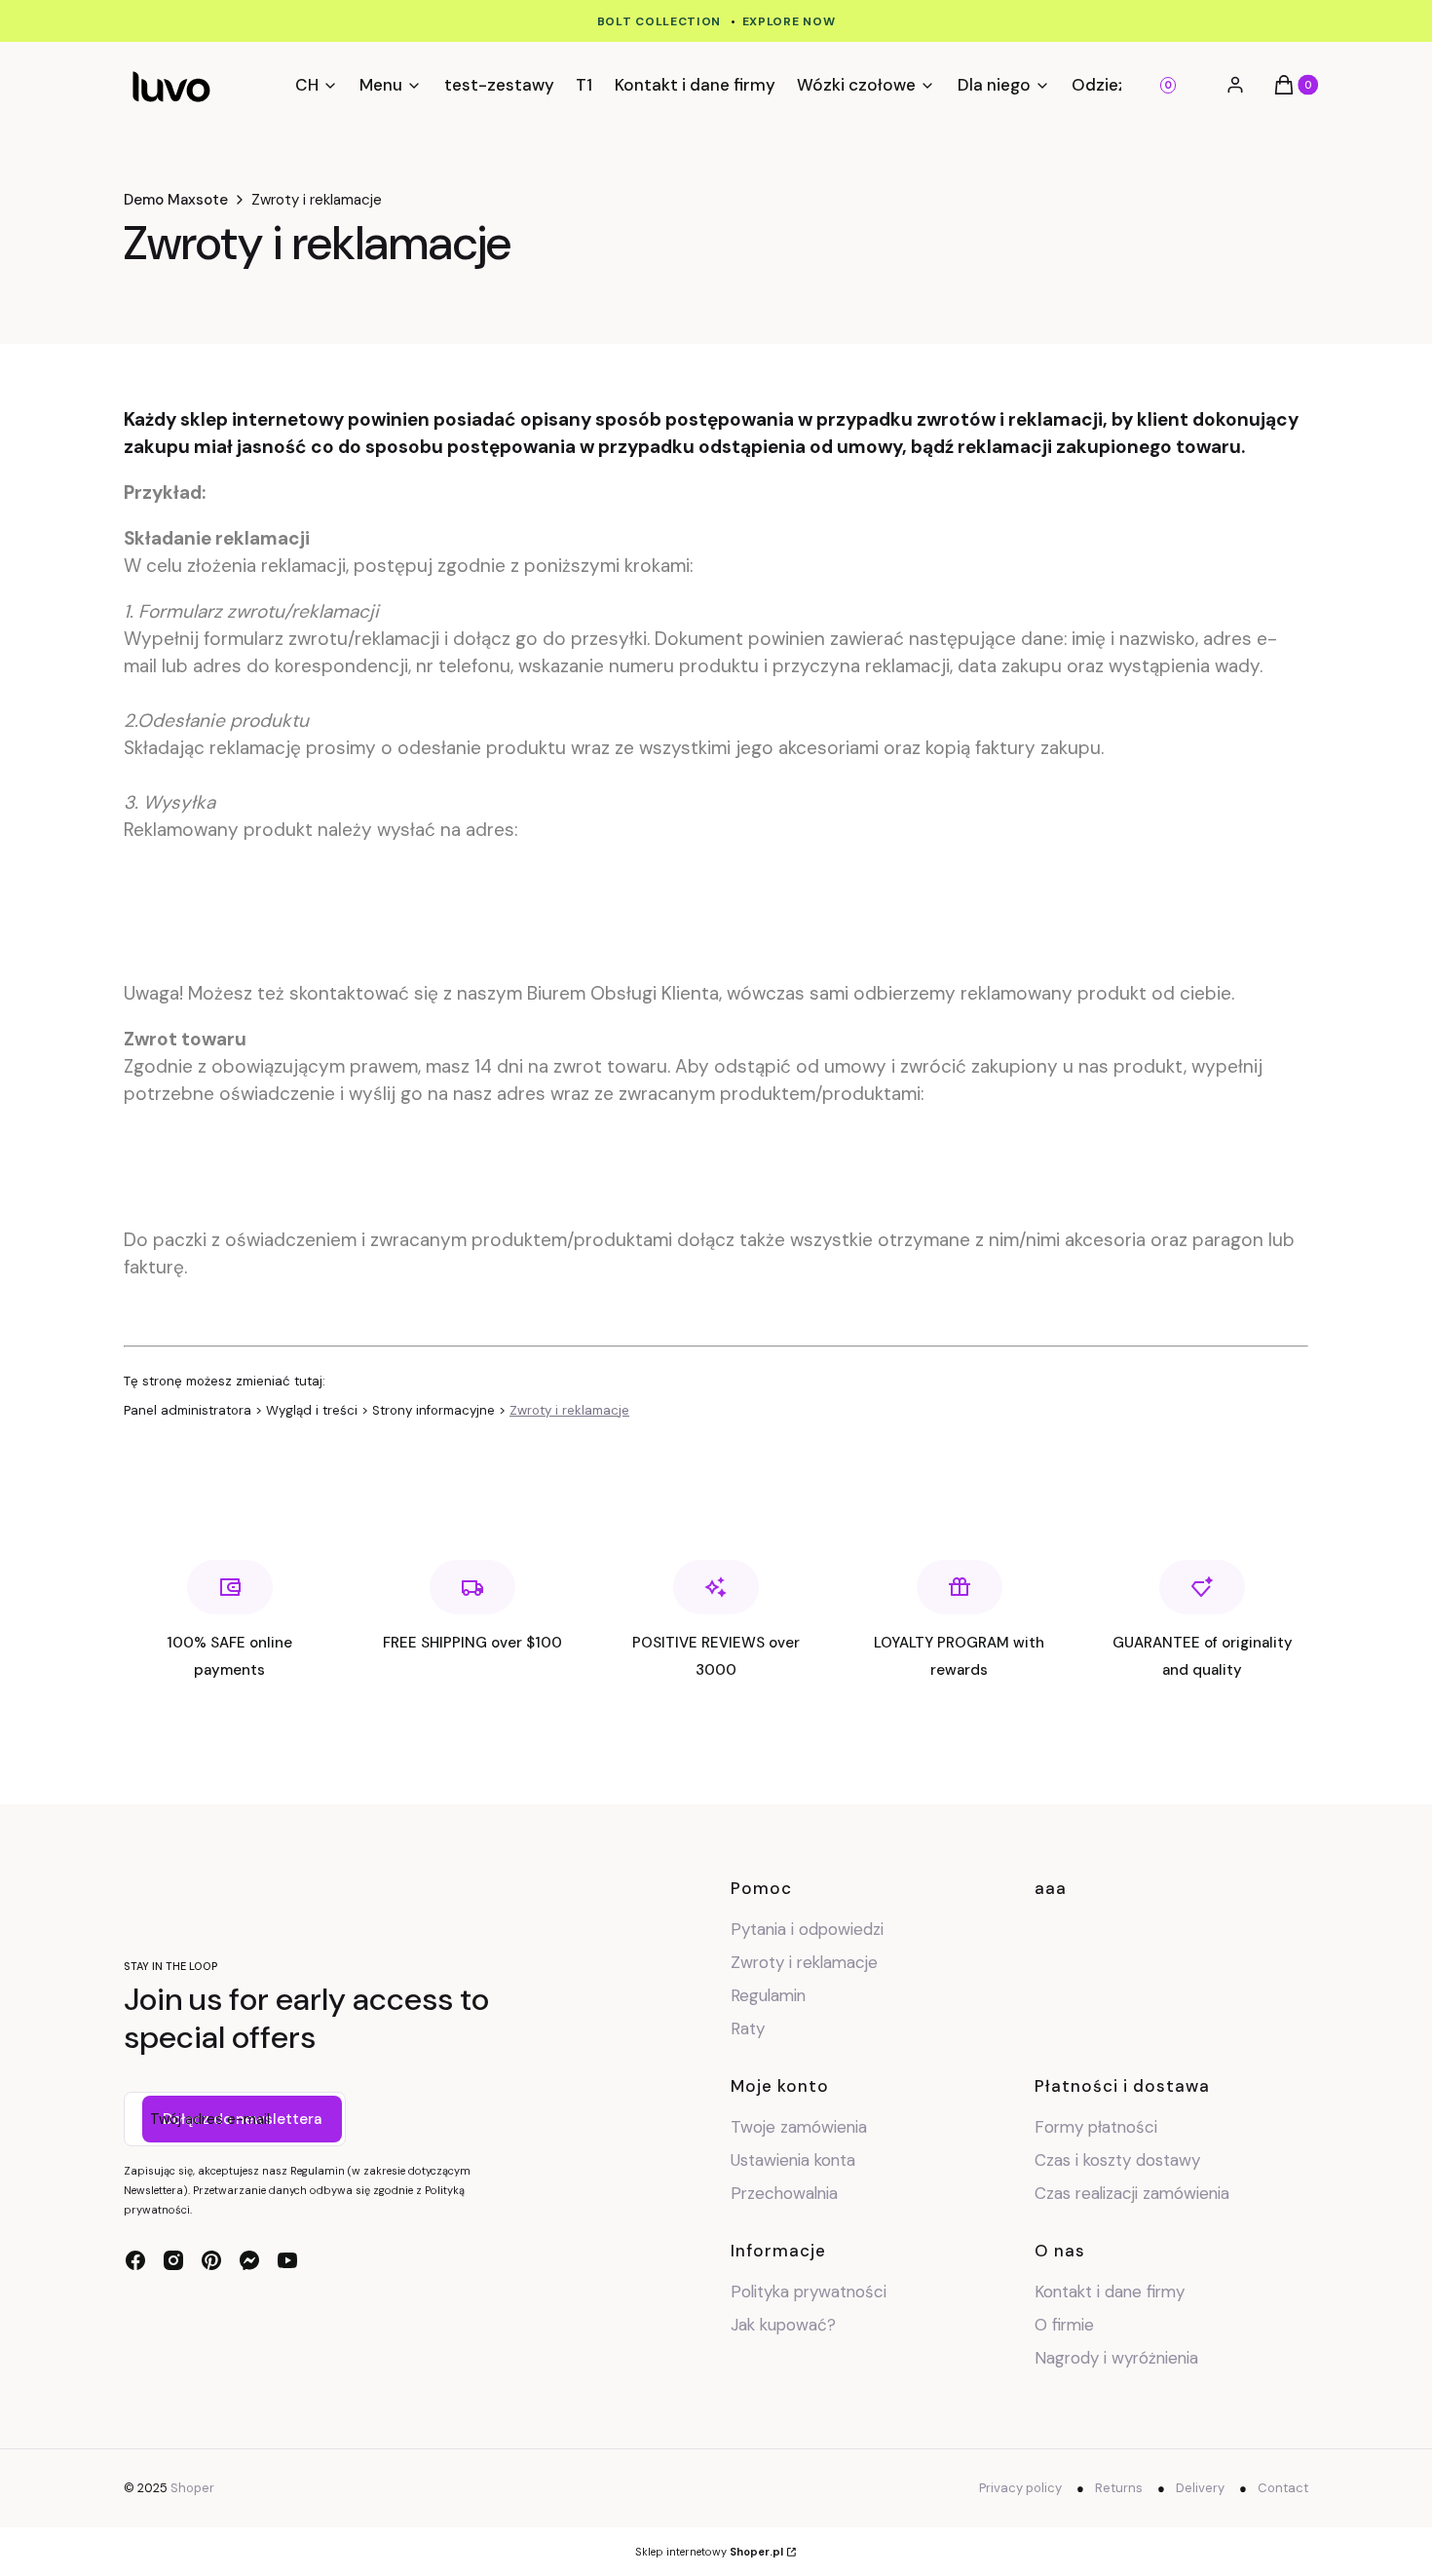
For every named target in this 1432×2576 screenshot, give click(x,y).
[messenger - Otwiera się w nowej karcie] (249, 2260)
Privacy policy (1020, 2488)
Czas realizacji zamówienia (1132, 2193)
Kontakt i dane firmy (1110, 2292)
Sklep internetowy (709, 2552)
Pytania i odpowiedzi (807, 1929)
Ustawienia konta (793, 2160)
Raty (748, 2028)
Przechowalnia (784, 2193)
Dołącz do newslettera (242, 2119)
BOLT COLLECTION (659, 21)
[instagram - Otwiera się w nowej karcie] (173, 2260)
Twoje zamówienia (799, 2127)
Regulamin (768, 1995)
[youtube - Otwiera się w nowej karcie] (287, 2260)
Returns (1119, 2488)
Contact (1283, 2488)
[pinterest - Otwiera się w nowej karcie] (211, 2260)
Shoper (192, 2488)
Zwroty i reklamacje (569, 1410)
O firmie (1064, 2325)
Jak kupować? (783, 2325)
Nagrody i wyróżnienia (1116, 2358)
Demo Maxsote (176, 200)
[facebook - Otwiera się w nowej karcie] (135, 2260)
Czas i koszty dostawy (1117, 2160)
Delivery (1200, 2488)
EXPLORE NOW (789, 21)
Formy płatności (1096, 2127)
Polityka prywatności (809, 2292)
